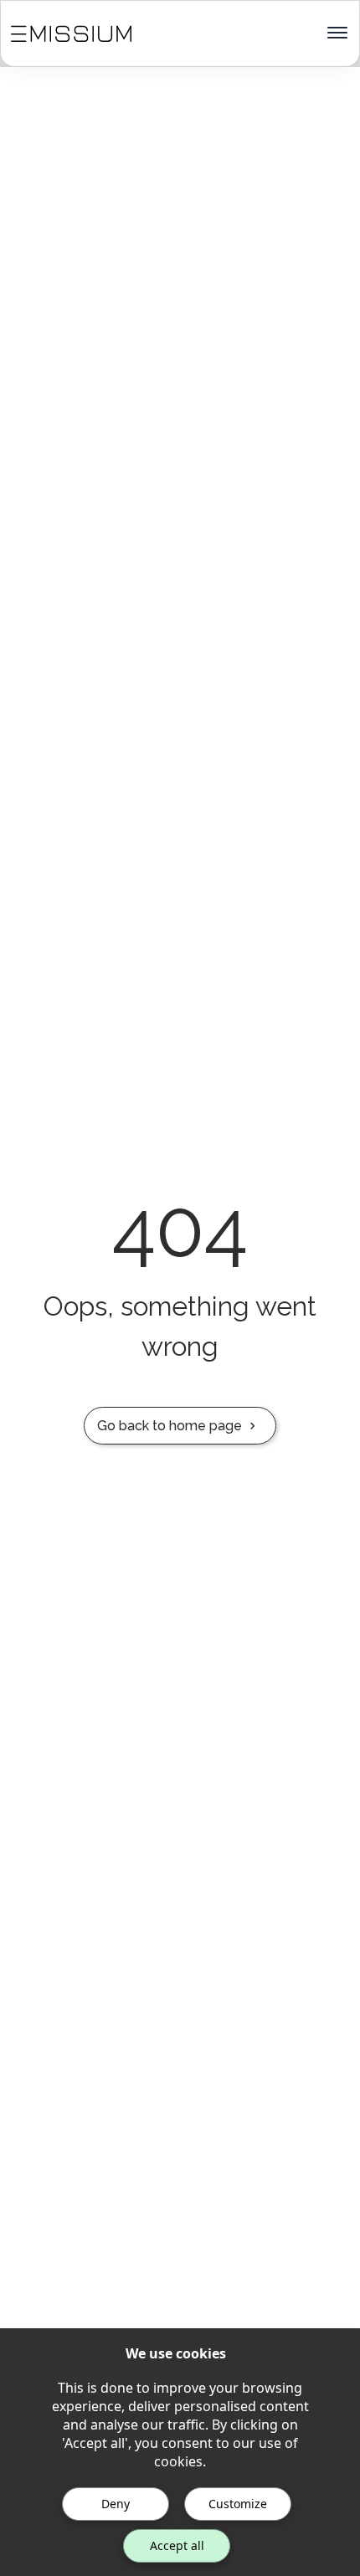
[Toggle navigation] (338, 33)
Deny (116, 2504)
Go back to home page (170, 1426)
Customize (238, 2504)
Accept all (177, 2545)
